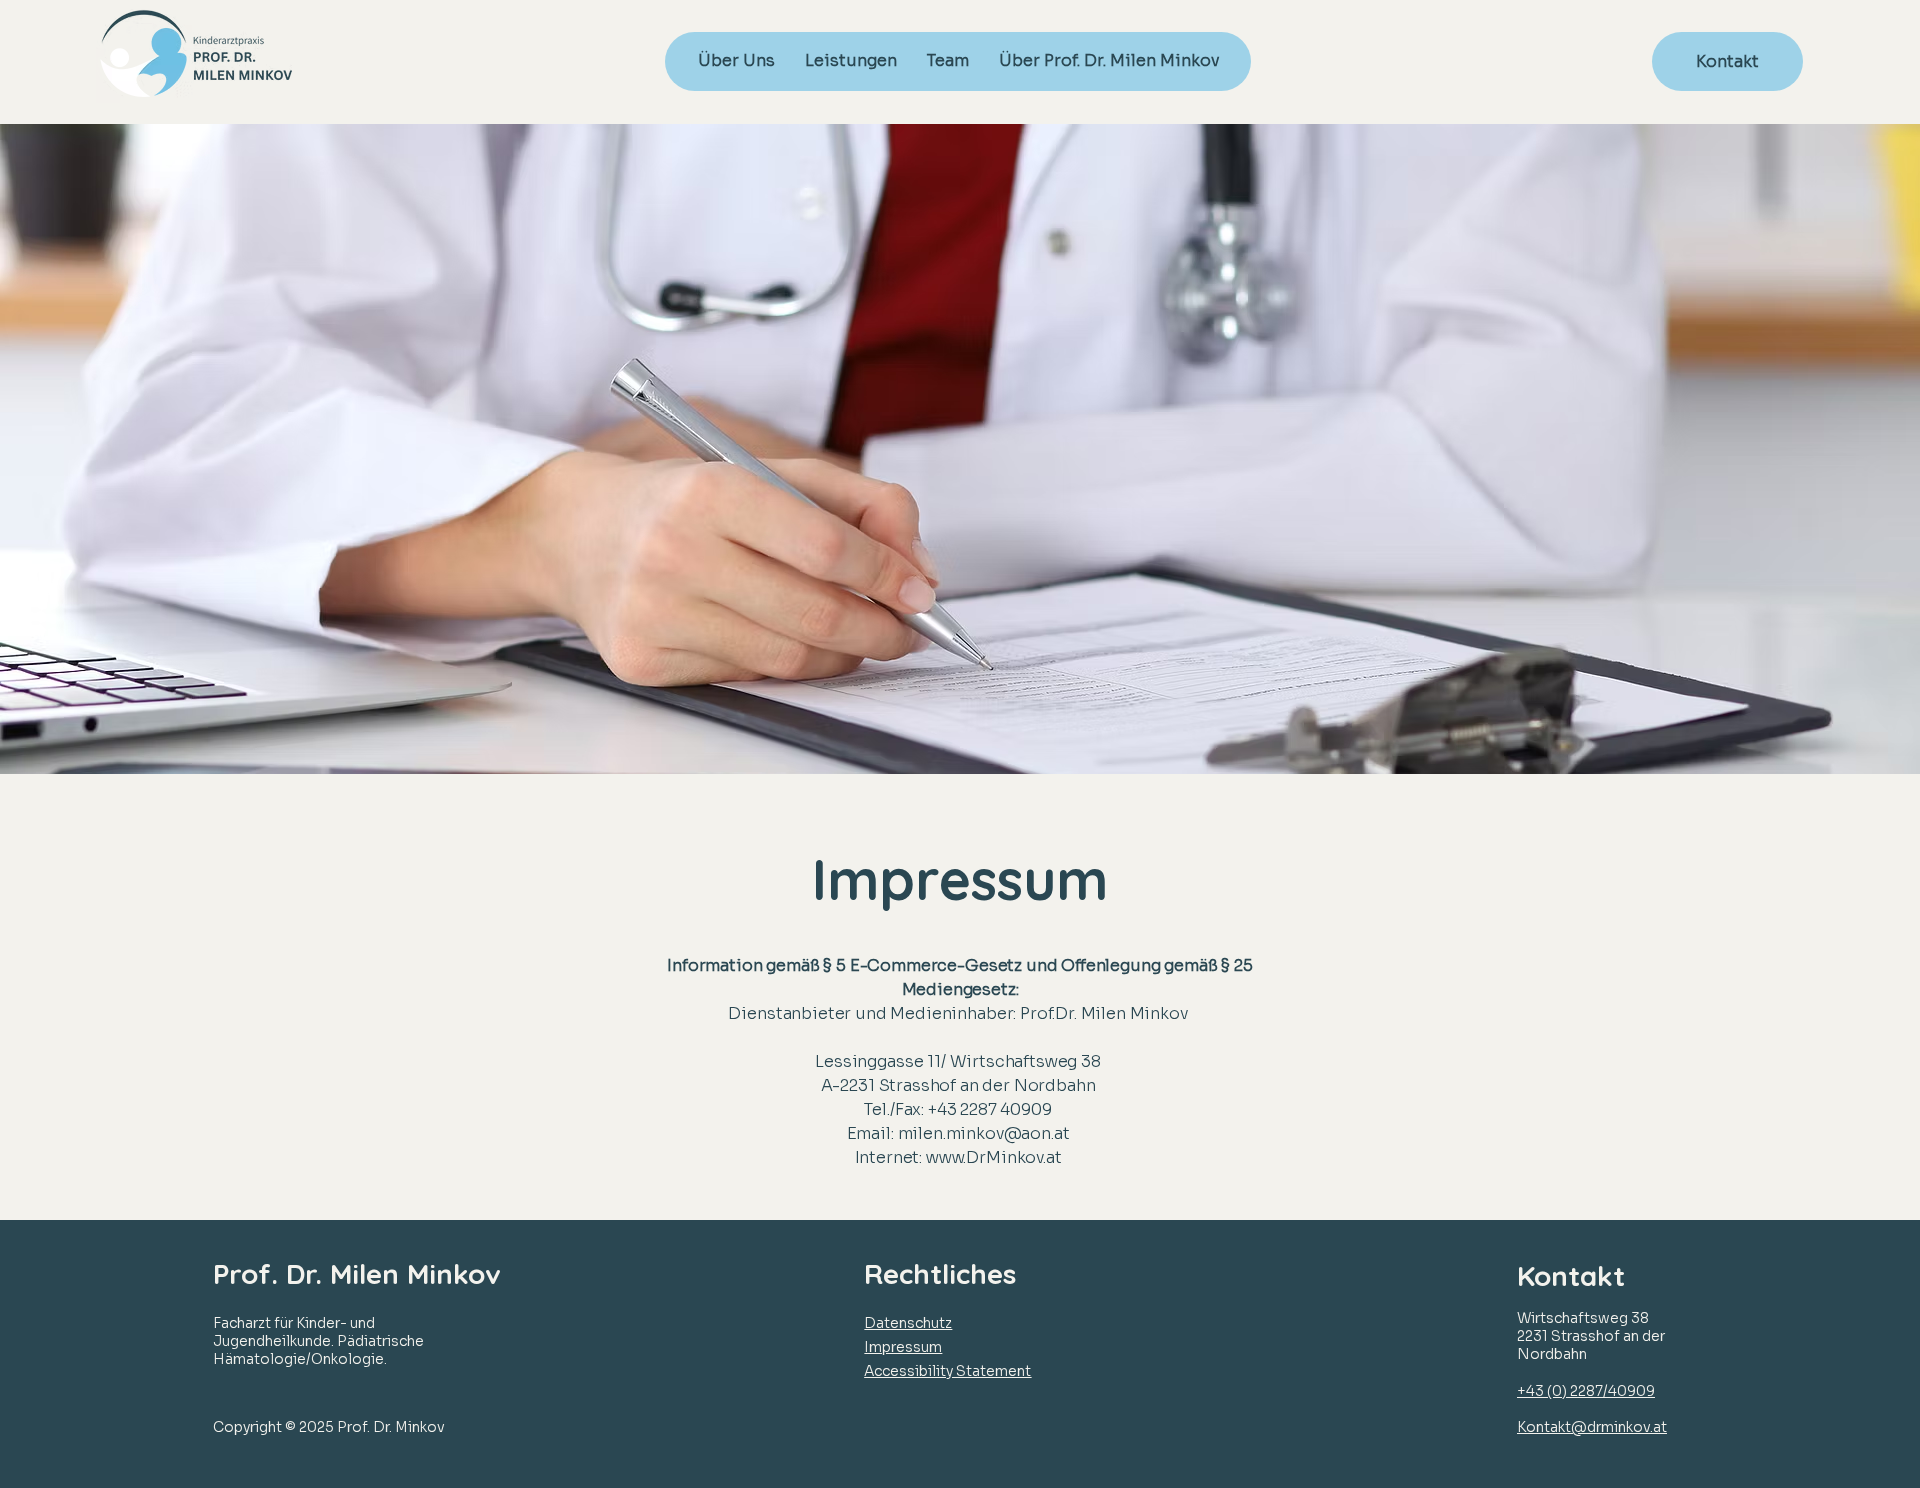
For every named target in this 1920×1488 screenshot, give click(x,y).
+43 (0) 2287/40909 (1586, 1391)
